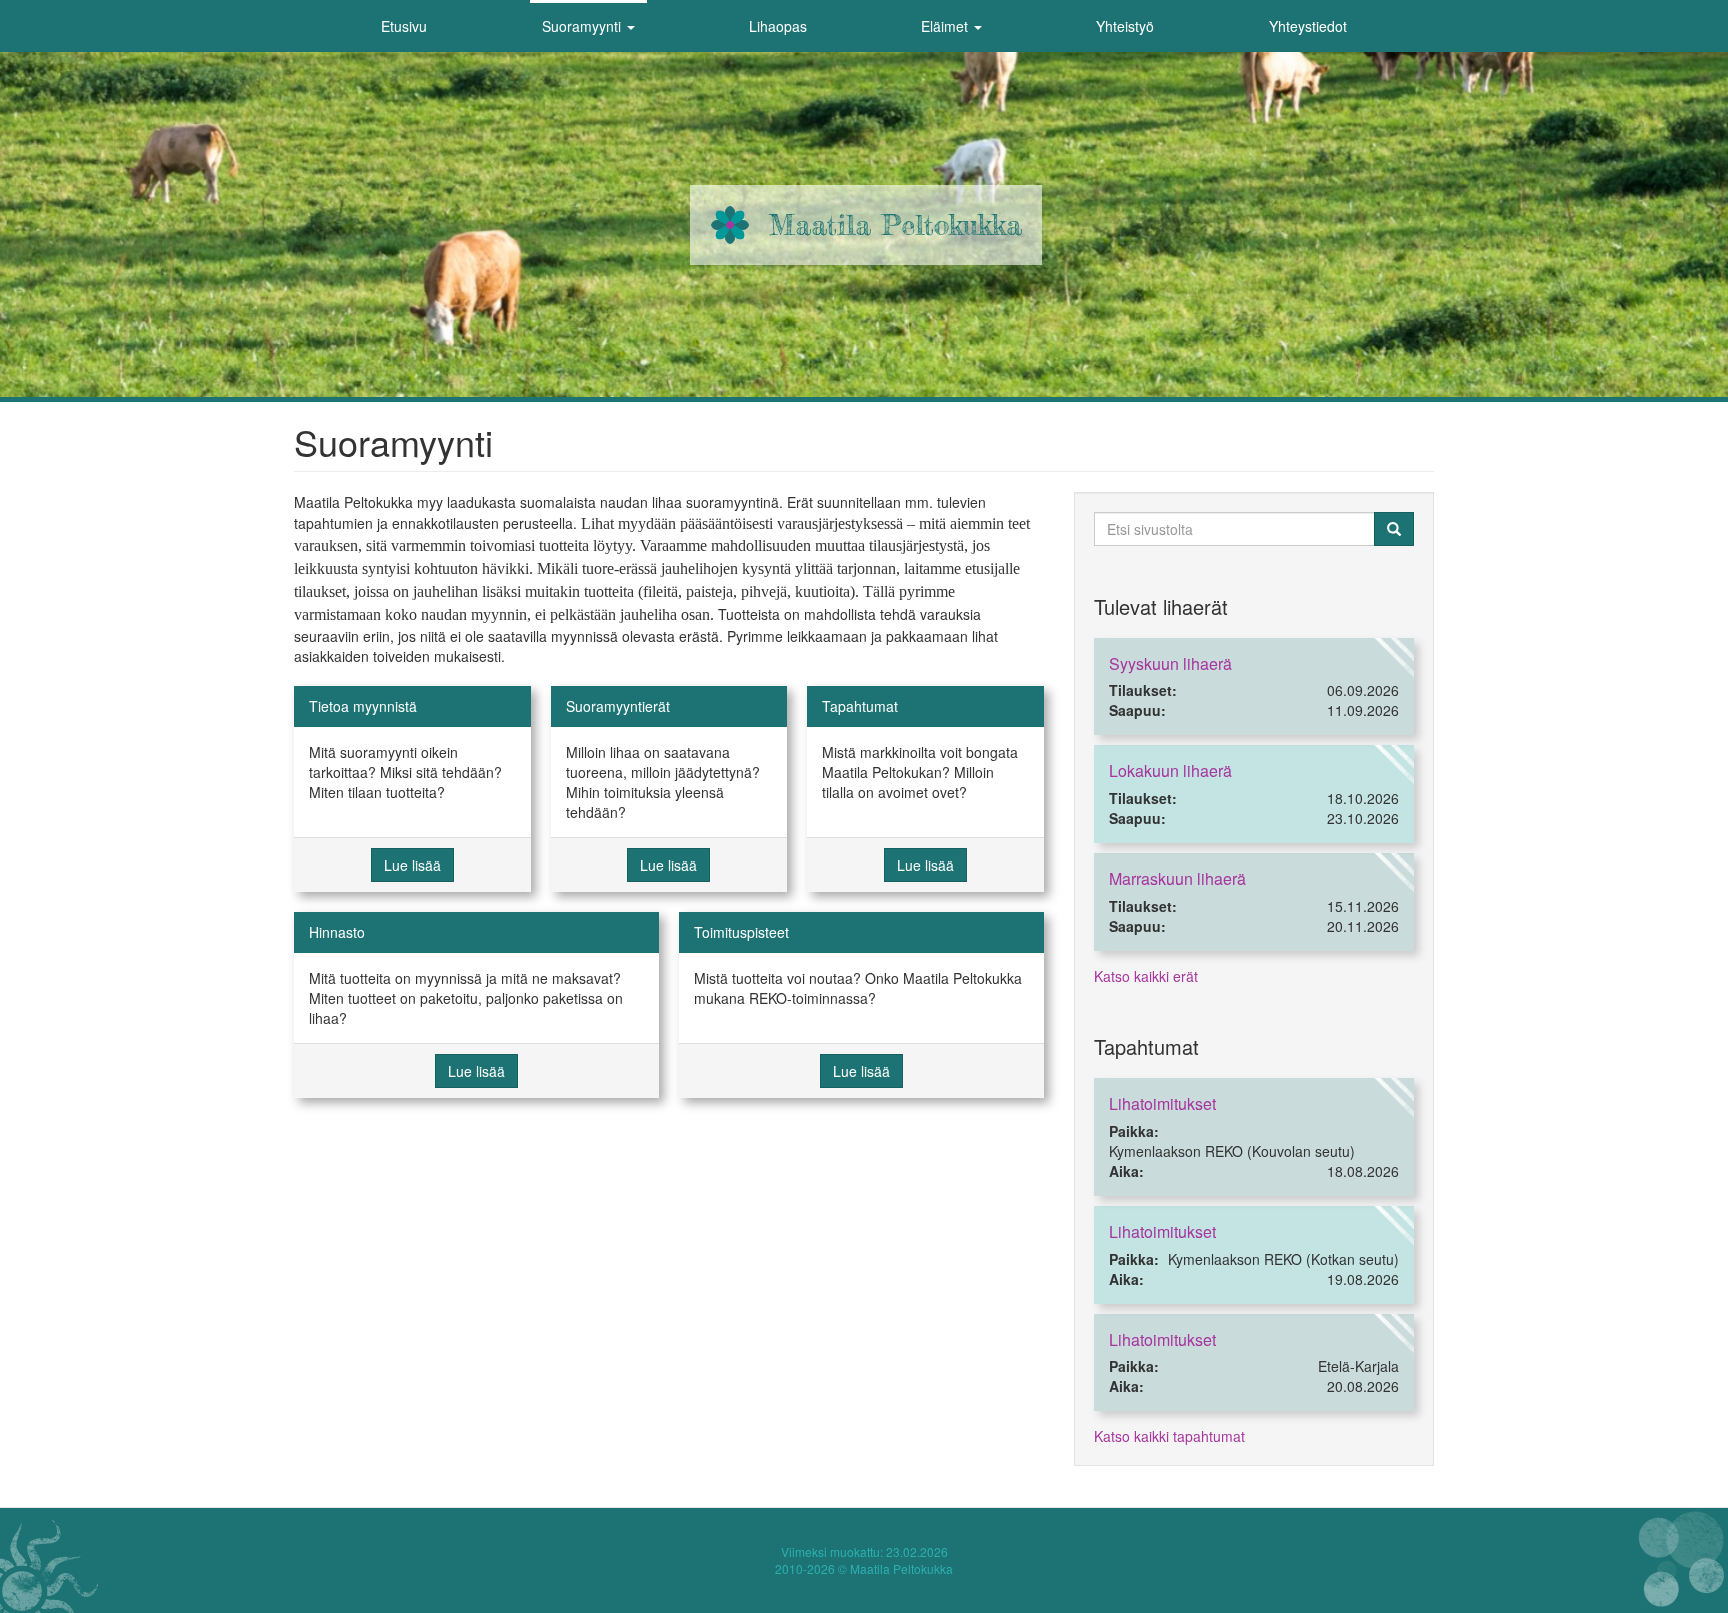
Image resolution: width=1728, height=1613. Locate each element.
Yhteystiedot (1308, 26)
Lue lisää (412, 865)
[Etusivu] (730, 225)
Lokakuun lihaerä (1170, 770)
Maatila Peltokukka (895, 225)
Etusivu (404, 26)
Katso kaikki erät (1146, 976)
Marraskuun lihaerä (1177, 878)
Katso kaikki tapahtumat (1169, 1436)
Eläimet (946, 26)
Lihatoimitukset (1162, 1103)
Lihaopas (778, 26)
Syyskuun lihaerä (1170, 663)
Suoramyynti (583, 26)
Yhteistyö (1125, 26)
